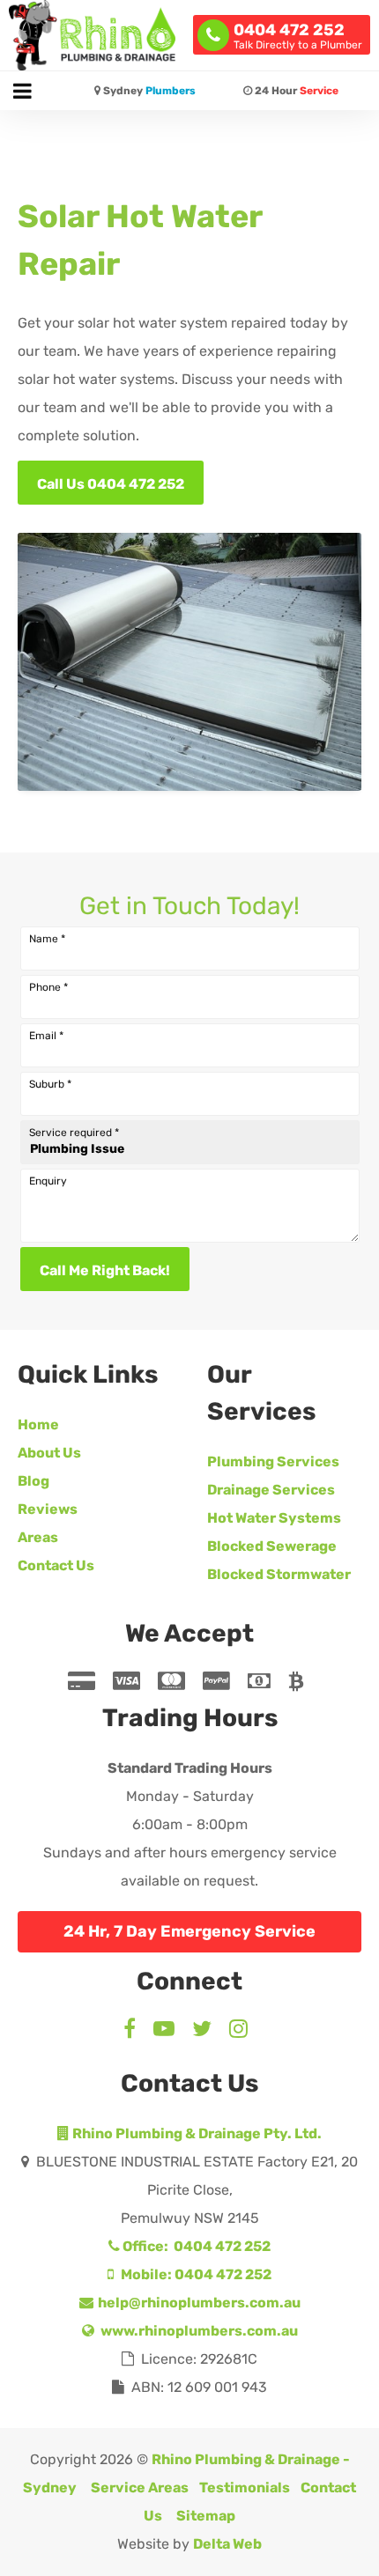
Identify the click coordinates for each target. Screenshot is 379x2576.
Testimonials (245, 2487)
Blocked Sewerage (272, 1546)
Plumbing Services (273, 1461)
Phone (48, 987)
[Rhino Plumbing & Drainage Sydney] (92, 35)
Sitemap (206, 2516)
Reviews (48, 1509)
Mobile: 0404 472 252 (195, 2274)
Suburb (50, 1084)
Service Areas (140, 2487)
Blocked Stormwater (279, 1574)
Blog (33, 1481)
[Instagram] (238, 2031)
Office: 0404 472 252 (195, 2246)
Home (38, 1425)
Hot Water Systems (274, 1518)
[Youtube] (164, 2031)
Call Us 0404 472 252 (111, 484)
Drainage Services (271, 1490)
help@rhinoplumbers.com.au (198, 2303)
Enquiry (48, 1181)
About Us (49, 1453)
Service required (74, 1133)
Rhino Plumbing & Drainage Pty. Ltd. (196, 2133)
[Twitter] (202, 2031)
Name (47, 939)
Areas (38, 1537)
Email (46, 1036)
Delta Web (227, 2544)
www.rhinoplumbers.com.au (198, 2331)
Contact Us (56, 1565)
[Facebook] (134, 2031)
